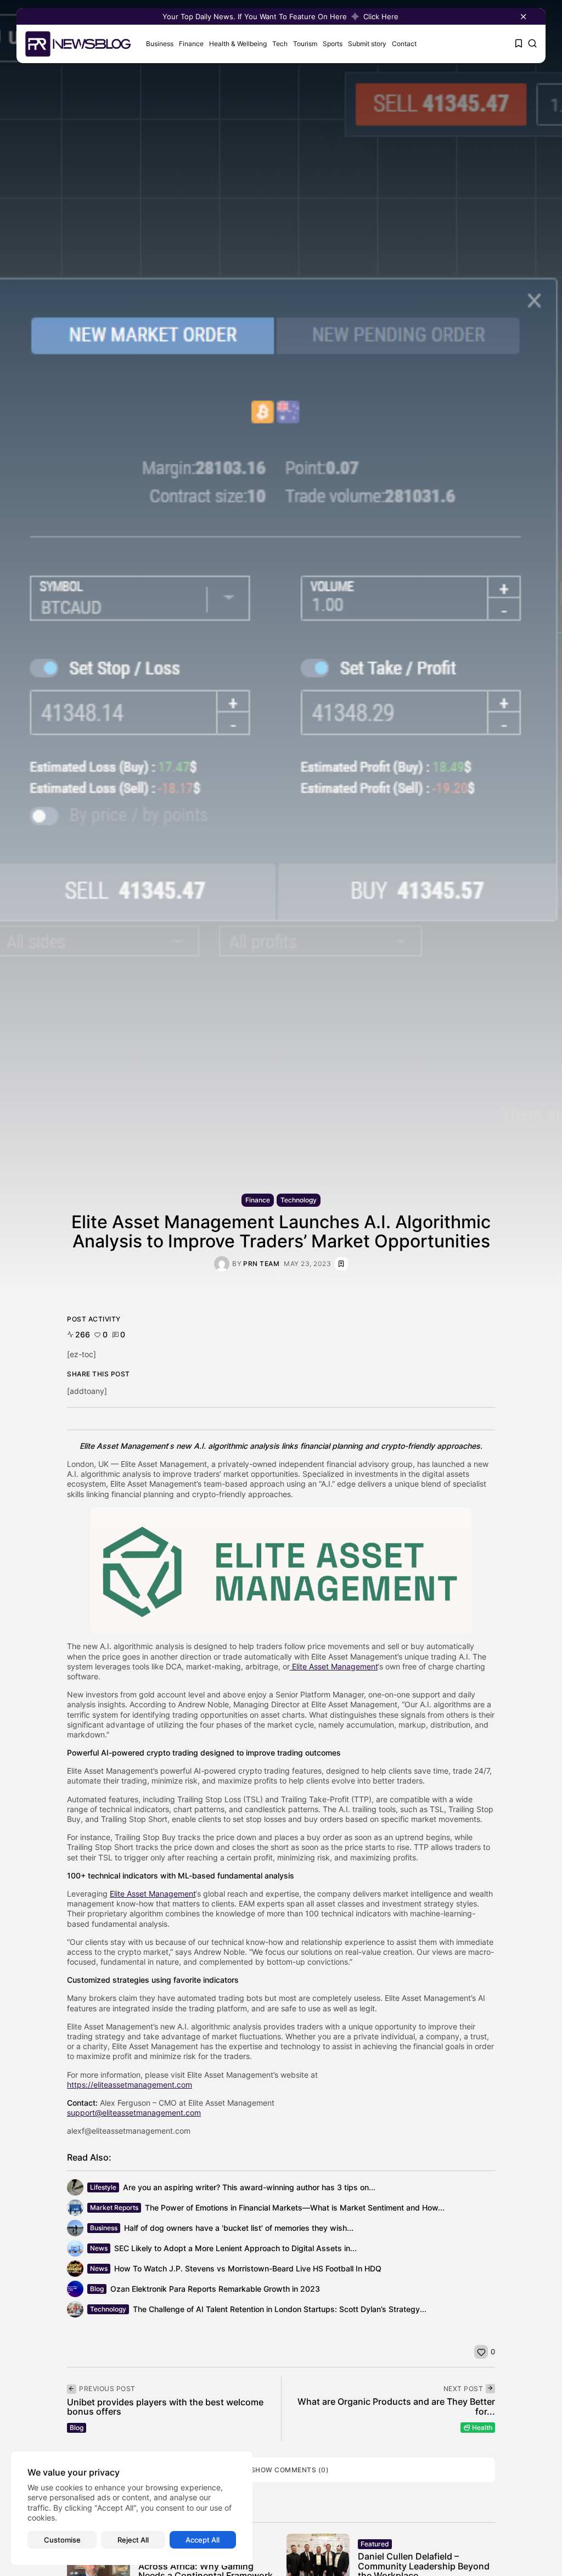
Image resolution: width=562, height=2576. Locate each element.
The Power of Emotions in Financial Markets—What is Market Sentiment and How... (295, 2207)
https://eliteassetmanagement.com (130, 2085)
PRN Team (261, 1264)
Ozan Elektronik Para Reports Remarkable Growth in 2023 (215, 2289)
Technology (299, 1200)
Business (160, 44)
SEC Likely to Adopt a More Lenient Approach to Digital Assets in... (235, 2248)
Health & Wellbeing (238, 44)
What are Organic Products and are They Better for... (396, 2406)
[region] (132, 2508)
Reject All (133, 2540)
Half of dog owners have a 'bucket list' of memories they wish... (239, 2228)
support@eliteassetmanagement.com (134, 2113)
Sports (333, 44)
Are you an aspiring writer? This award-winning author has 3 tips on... (249, 2187)
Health (482, 2428)
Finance (191, 44)
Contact (404, 44)
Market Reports (114, 2207)
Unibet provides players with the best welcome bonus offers (165, 2407)
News (99, 2248)
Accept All (203, 2540)
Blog (97, 2289)
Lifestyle (103, 2187)
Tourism (305, 44)
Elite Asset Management (334, 1666)
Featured (375, 2544)
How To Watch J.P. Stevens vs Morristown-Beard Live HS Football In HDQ (248, 2268)
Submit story (367, 44)
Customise (62, 2540)
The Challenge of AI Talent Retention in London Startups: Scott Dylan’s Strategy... (280, 2309)
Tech (280, 44)
